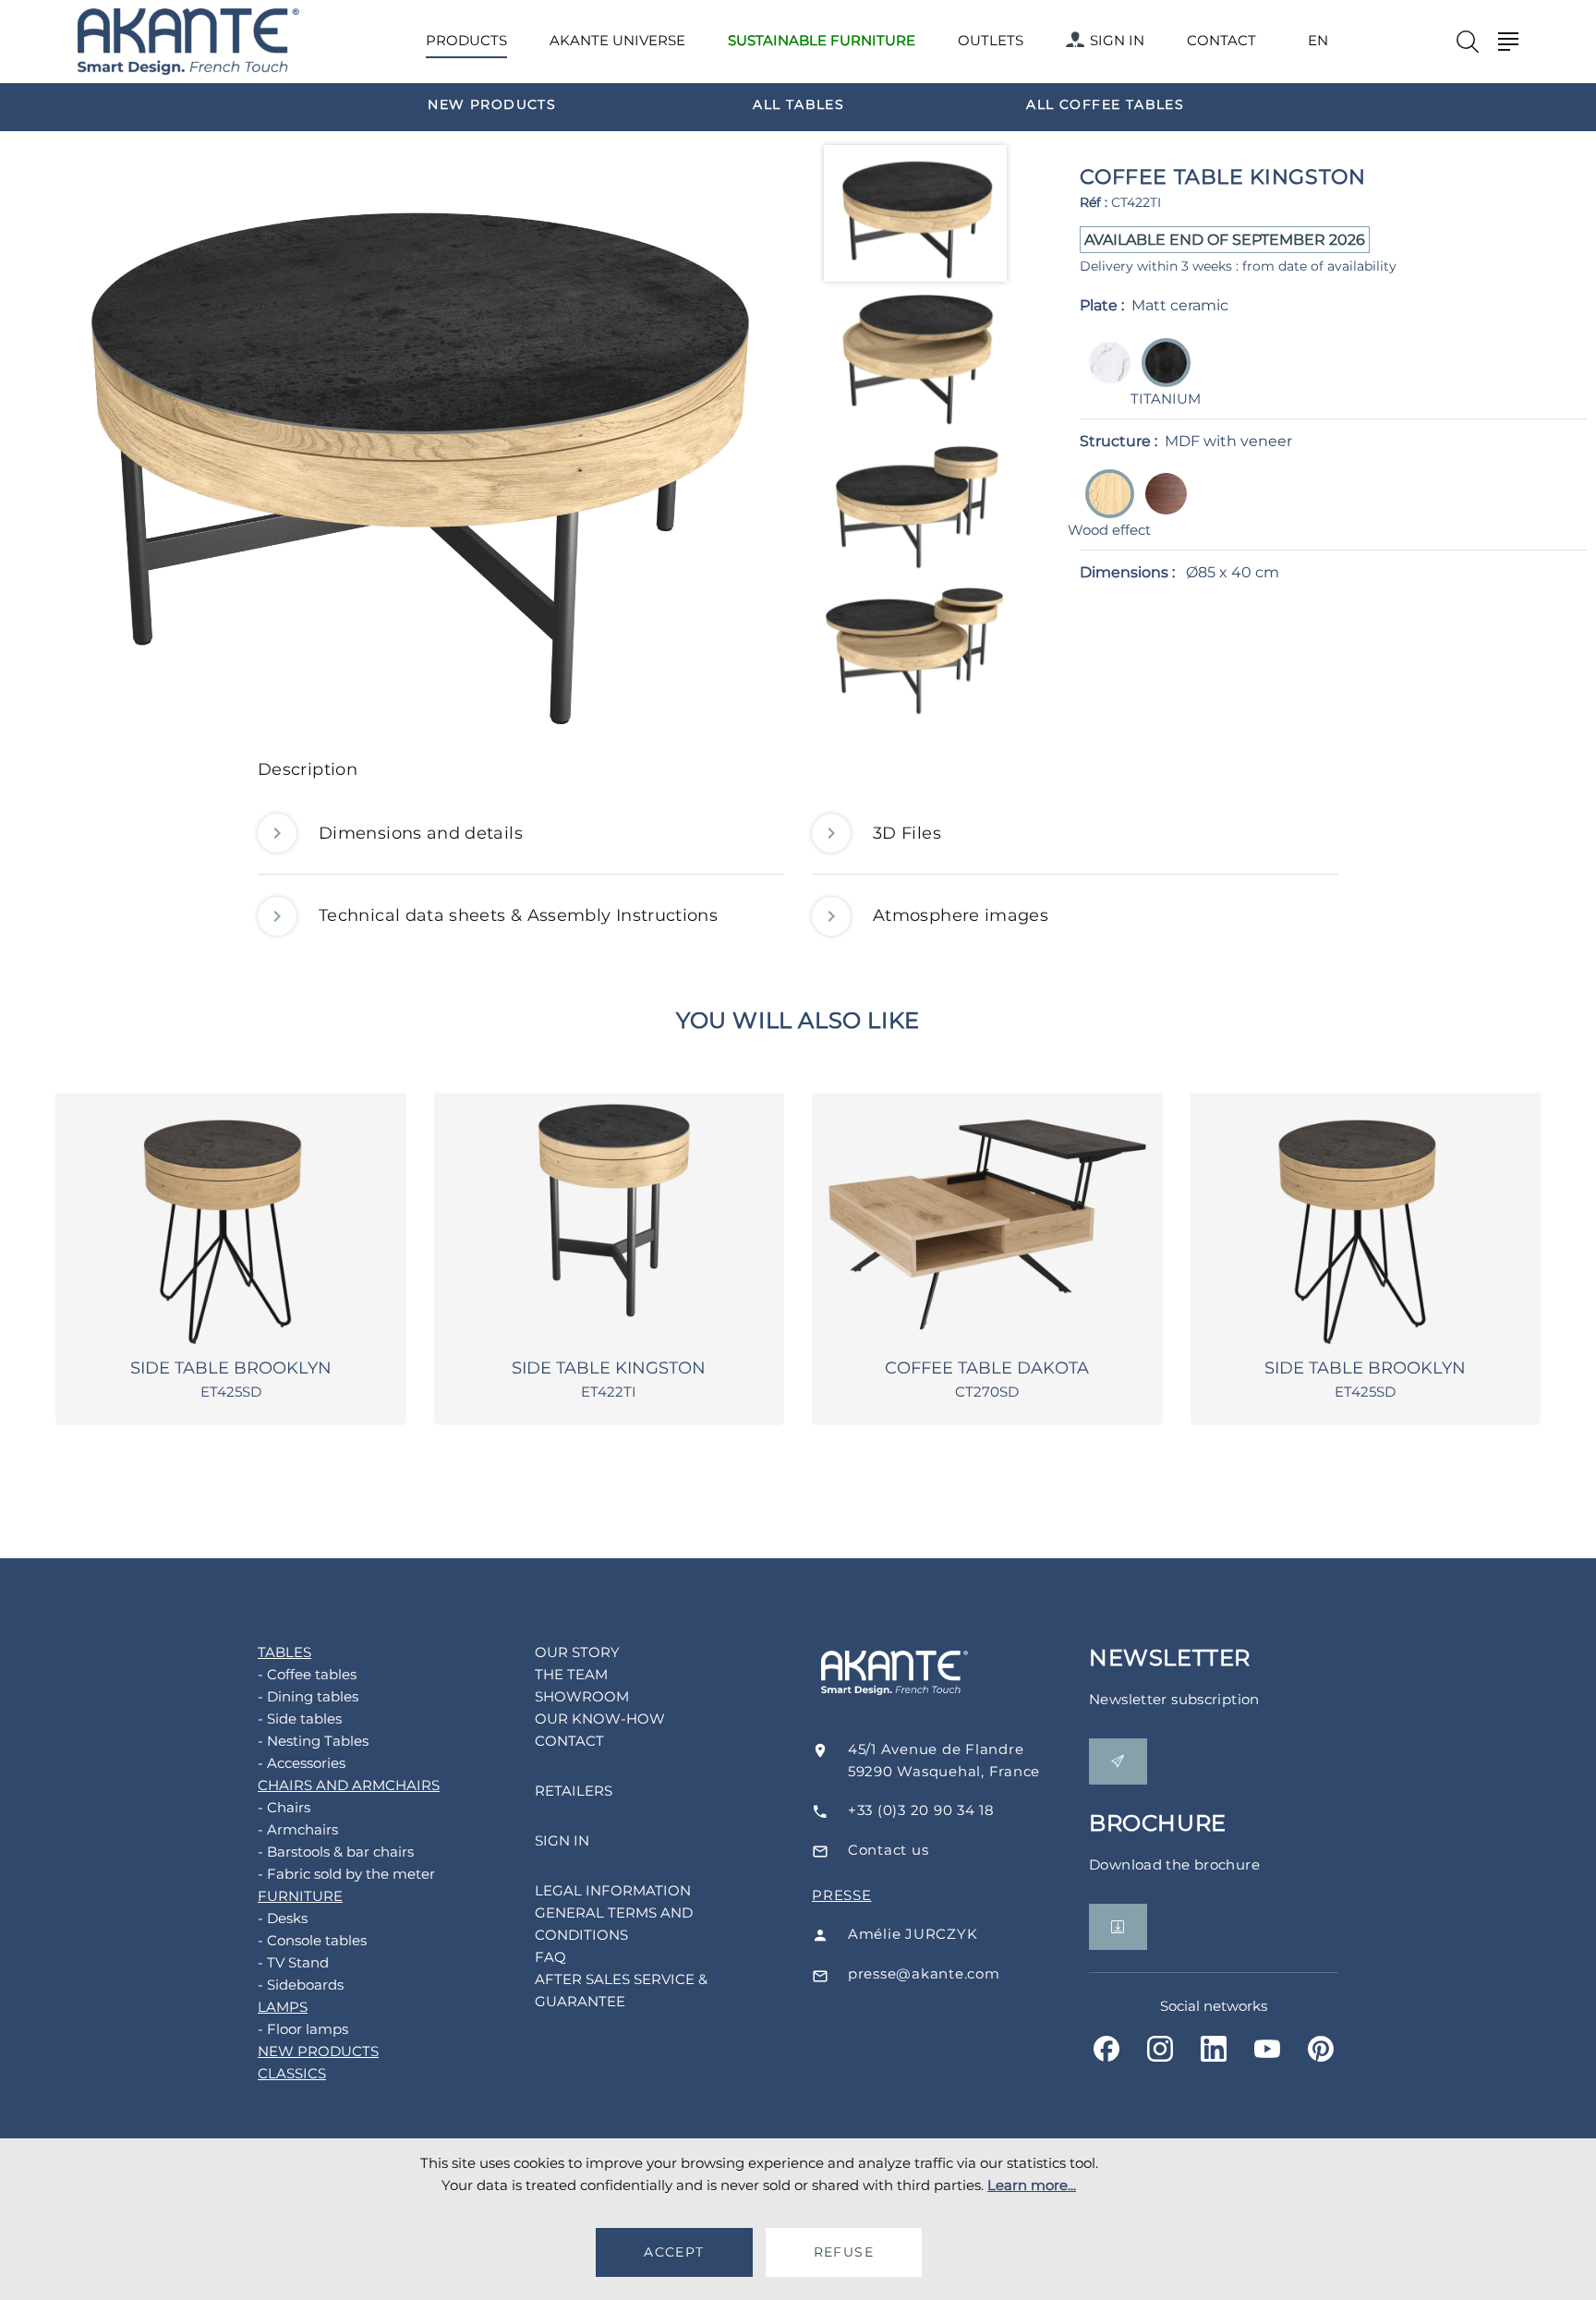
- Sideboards (301, 1985)
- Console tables (312, 1940)
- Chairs (284, 1807)
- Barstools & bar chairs (336, 1852)
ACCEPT (674, 2252)
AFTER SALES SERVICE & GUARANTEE (621, 1990)
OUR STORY (577, 1652)
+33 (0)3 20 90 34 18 (921, 1810)
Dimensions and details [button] (421, 833)
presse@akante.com (924, 1973)
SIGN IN (1117, 40)
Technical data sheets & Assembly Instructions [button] (518, 915)
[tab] (798, 775)
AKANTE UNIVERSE (617, 40)
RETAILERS (574, 1791)
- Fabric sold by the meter (346, 1874)
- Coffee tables (307, 1674)
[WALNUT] (1161, 507)
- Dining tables (308, 1696)
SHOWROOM (582, 1696)
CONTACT (1221, 40)
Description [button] (308, 769)
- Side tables (300, 1719)
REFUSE (844, 2252)
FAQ (550, 1957)
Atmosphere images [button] (961, 915)
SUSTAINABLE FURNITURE (822, 40)
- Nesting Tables (313, 1741)
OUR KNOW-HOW (600, 1719)
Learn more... (1032, 2185)
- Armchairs (298, 1829)
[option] (492, 103)
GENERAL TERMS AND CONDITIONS (614, 1924)
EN (1318, 41)
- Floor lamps (303, 2029)
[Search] (1468, 42)
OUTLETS (991, 40)
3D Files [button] (907, 833)
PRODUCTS (466, 40)
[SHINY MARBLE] (1104, 375)
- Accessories (302, 1763)
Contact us (889, 1850)
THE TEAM (571, 1674)
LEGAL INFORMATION (613, 1890)
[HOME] (188, 42)
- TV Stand (293, 1962)
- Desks (283, 1918)
